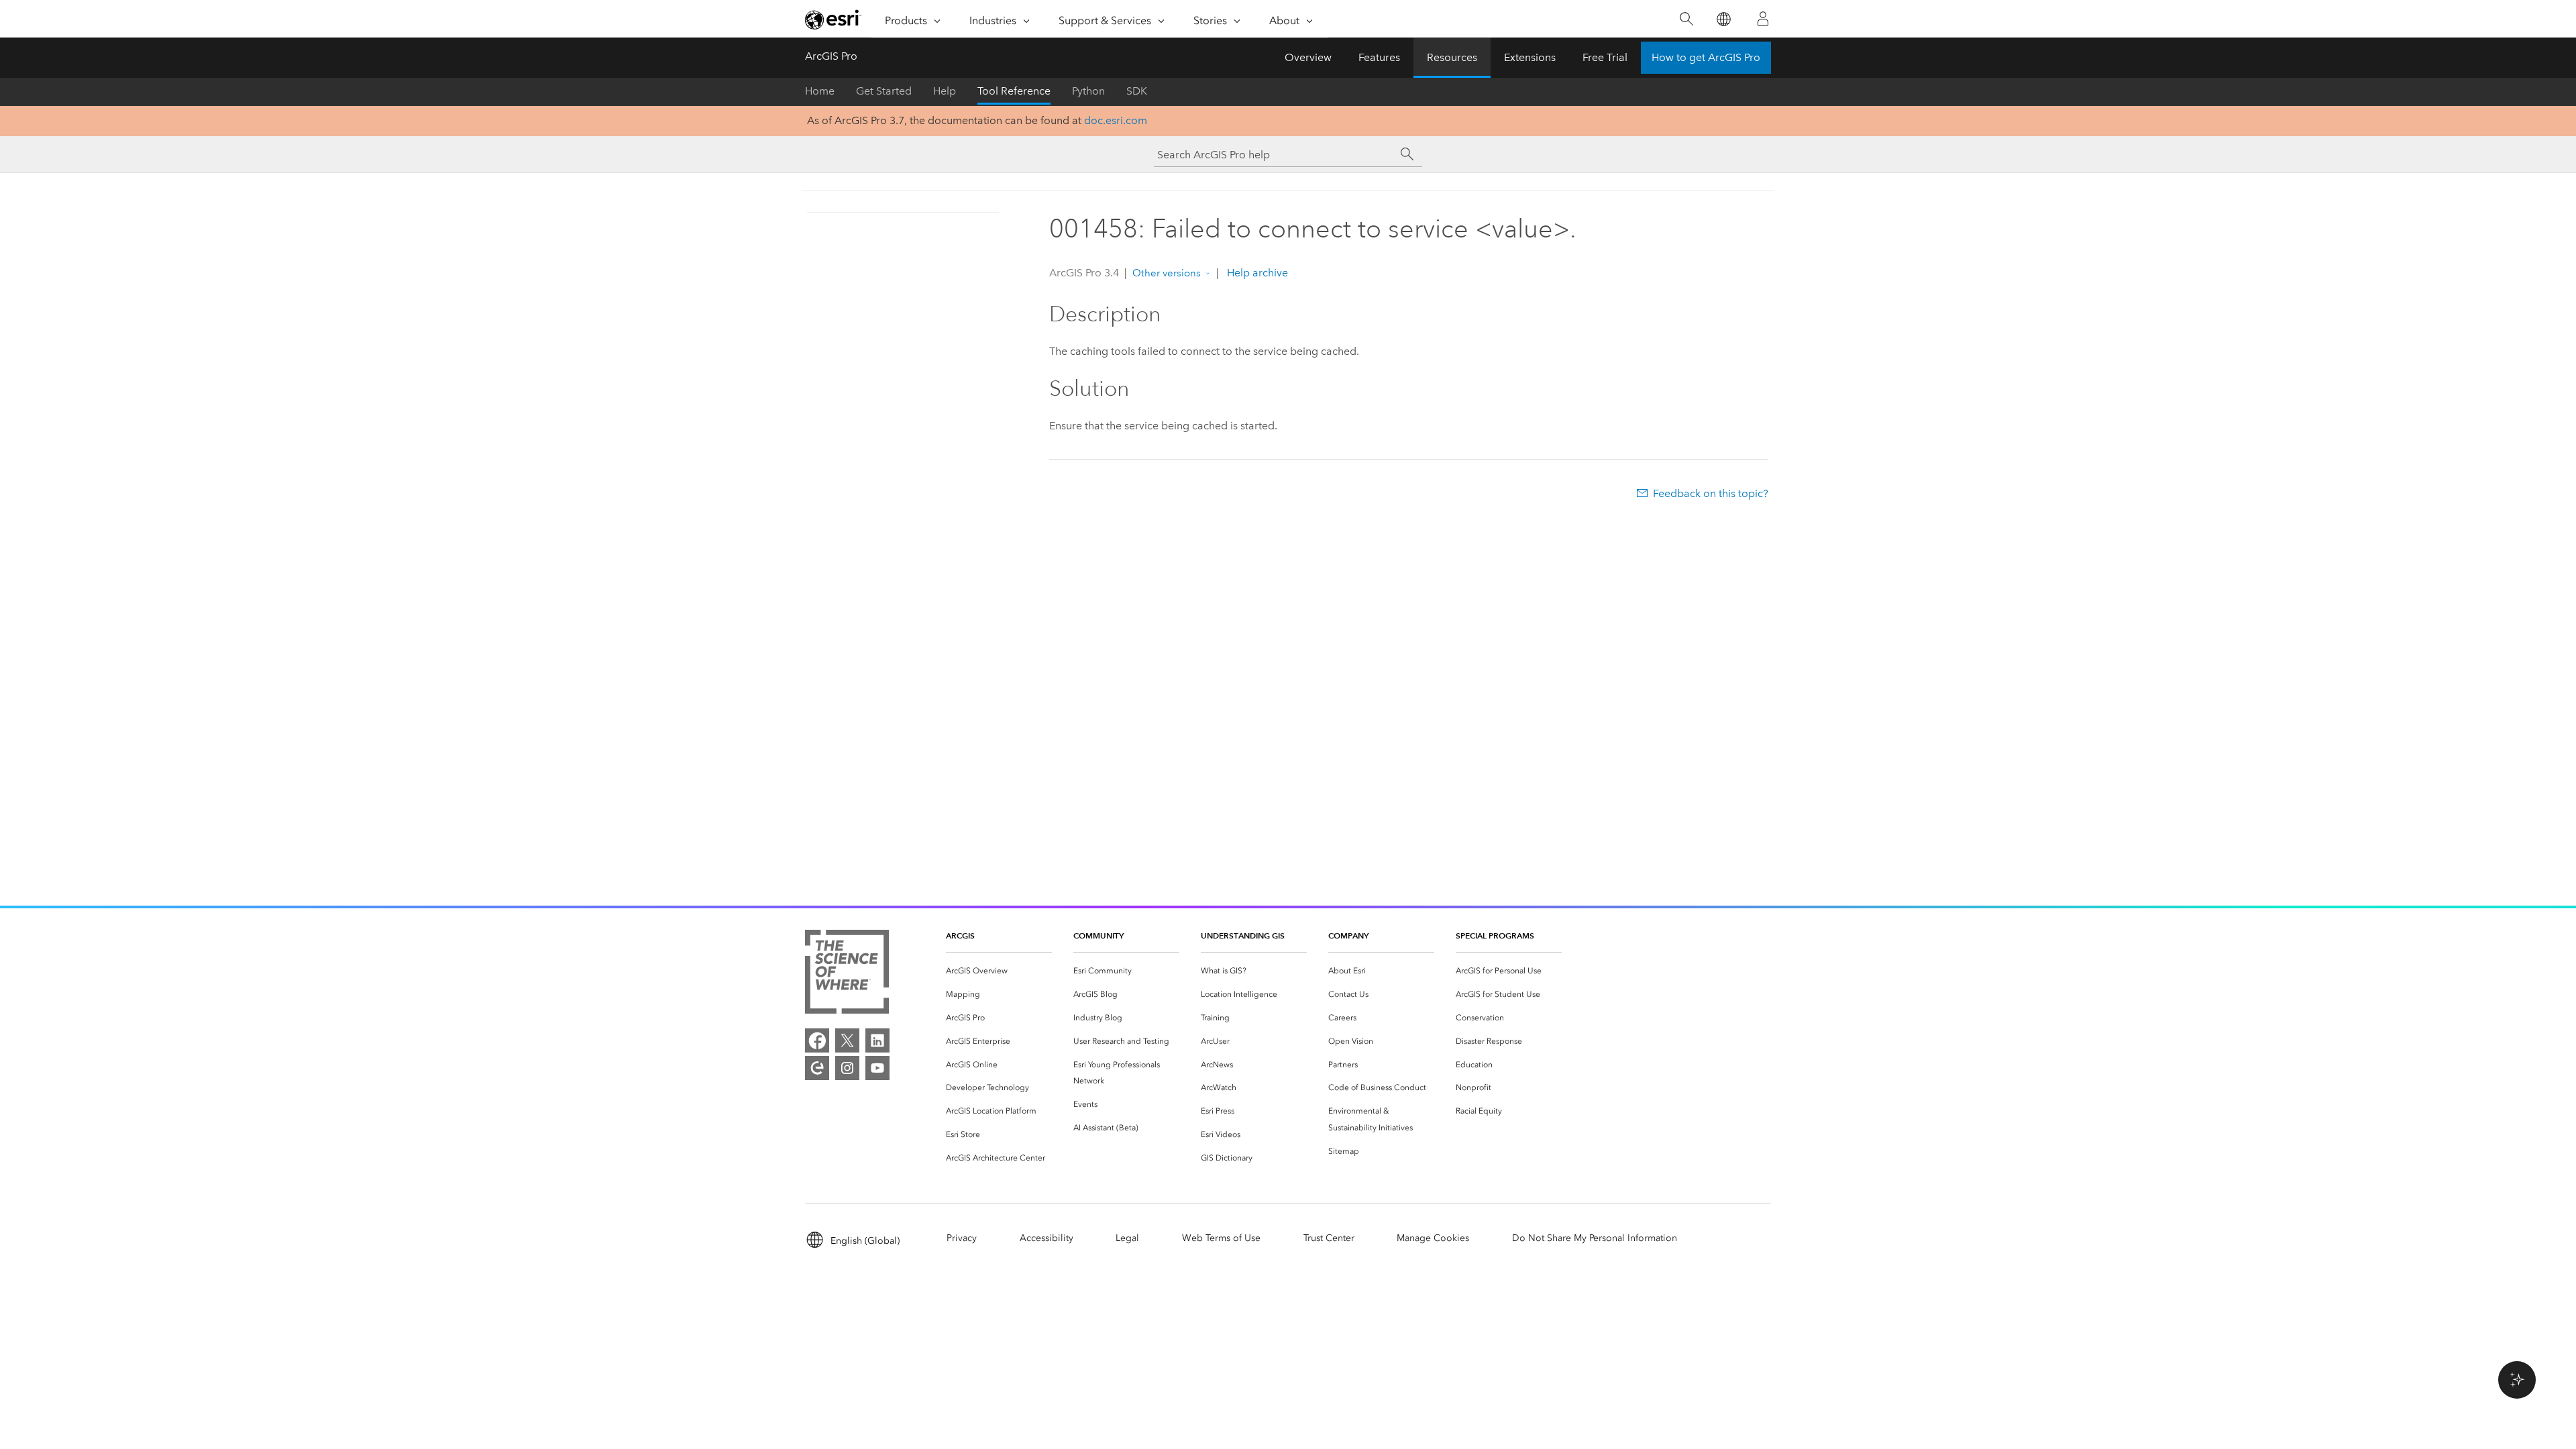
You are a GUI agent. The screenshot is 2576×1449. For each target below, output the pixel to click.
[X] (847, 1040)
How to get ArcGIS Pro (1706, 57)
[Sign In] (1763, 19)
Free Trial (1605, 57)
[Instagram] (847, 1068)
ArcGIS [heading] (960, 935)
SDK (1137, 91)
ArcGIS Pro (831, 56)
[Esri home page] (833, 19)
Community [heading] (1098, 935)
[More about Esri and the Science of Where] (847, 974)
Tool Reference (1014, 91)
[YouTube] (877, 1068)
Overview (1308, 57)
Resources (1452, 57)
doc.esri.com (1116, 120)
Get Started (884, 91)
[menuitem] (999, 971)
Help (945, 91)
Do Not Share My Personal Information (1595, 1238)
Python (1088, 91)
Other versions (1167, 273)
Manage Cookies (1433, 1238)
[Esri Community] (817, 1068)
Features (1379, 57)
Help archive (1256, 273)
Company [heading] (1348, 935)
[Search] (1686, 19)
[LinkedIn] (877, 1040)
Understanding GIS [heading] (1243, 935)
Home (820, 91)
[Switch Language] (1723, 19)
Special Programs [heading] (1495, 935)
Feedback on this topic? (1711, 493)
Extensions (1530, 57)
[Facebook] (817, 1040)
